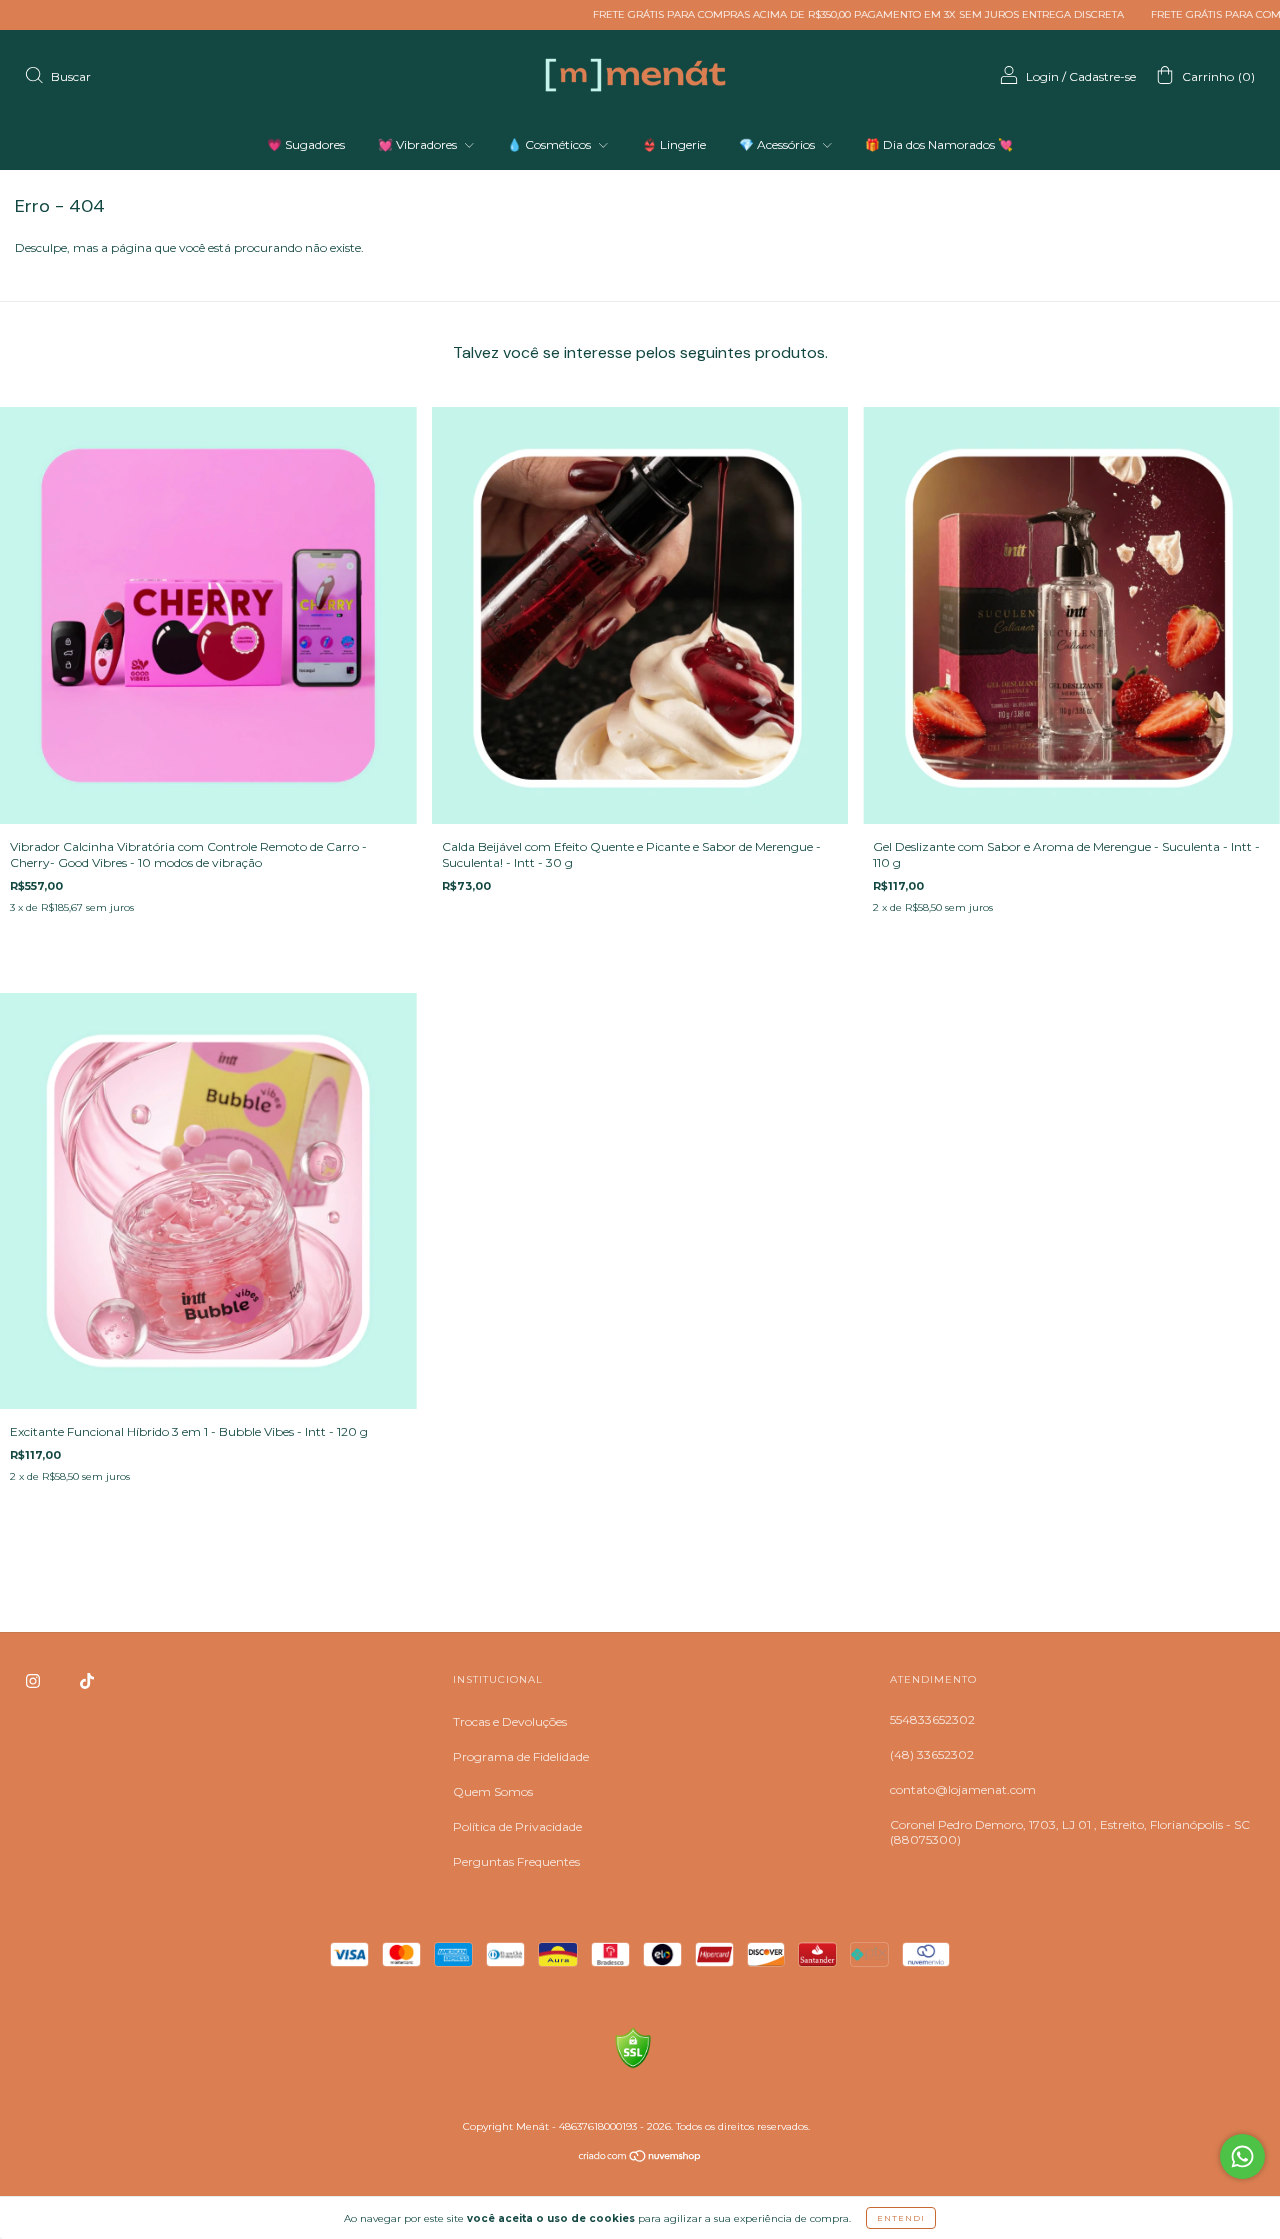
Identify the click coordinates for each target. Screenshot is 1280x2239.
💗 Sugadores (306, 144)
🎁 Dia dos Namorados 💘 (939, 144)
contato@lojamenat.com (963, 1789)
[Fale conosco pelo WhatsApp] (1242, 2156)
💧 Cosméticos (550, 144)
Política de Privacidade (517, 1826)
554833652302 (932, 1719)
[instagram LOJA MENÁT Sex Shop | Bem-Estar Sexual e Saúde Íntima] (34, 1681)
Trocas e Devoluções (510, 1721)
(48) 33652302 (932, 1754)
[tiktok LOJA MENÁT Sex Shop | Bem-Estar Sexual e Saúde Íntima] (87, 1681)
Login (1042, 76)
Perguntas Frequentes (516, 1861)
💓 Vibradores (419, 144)
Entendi (901, 2218)
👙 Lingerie (674, 144)
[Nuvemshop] (640, 2158)
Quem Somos (493, 1791)
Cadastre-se (1102, 76)
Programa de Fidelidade (521, 1756)
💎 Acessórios (778, 144)
